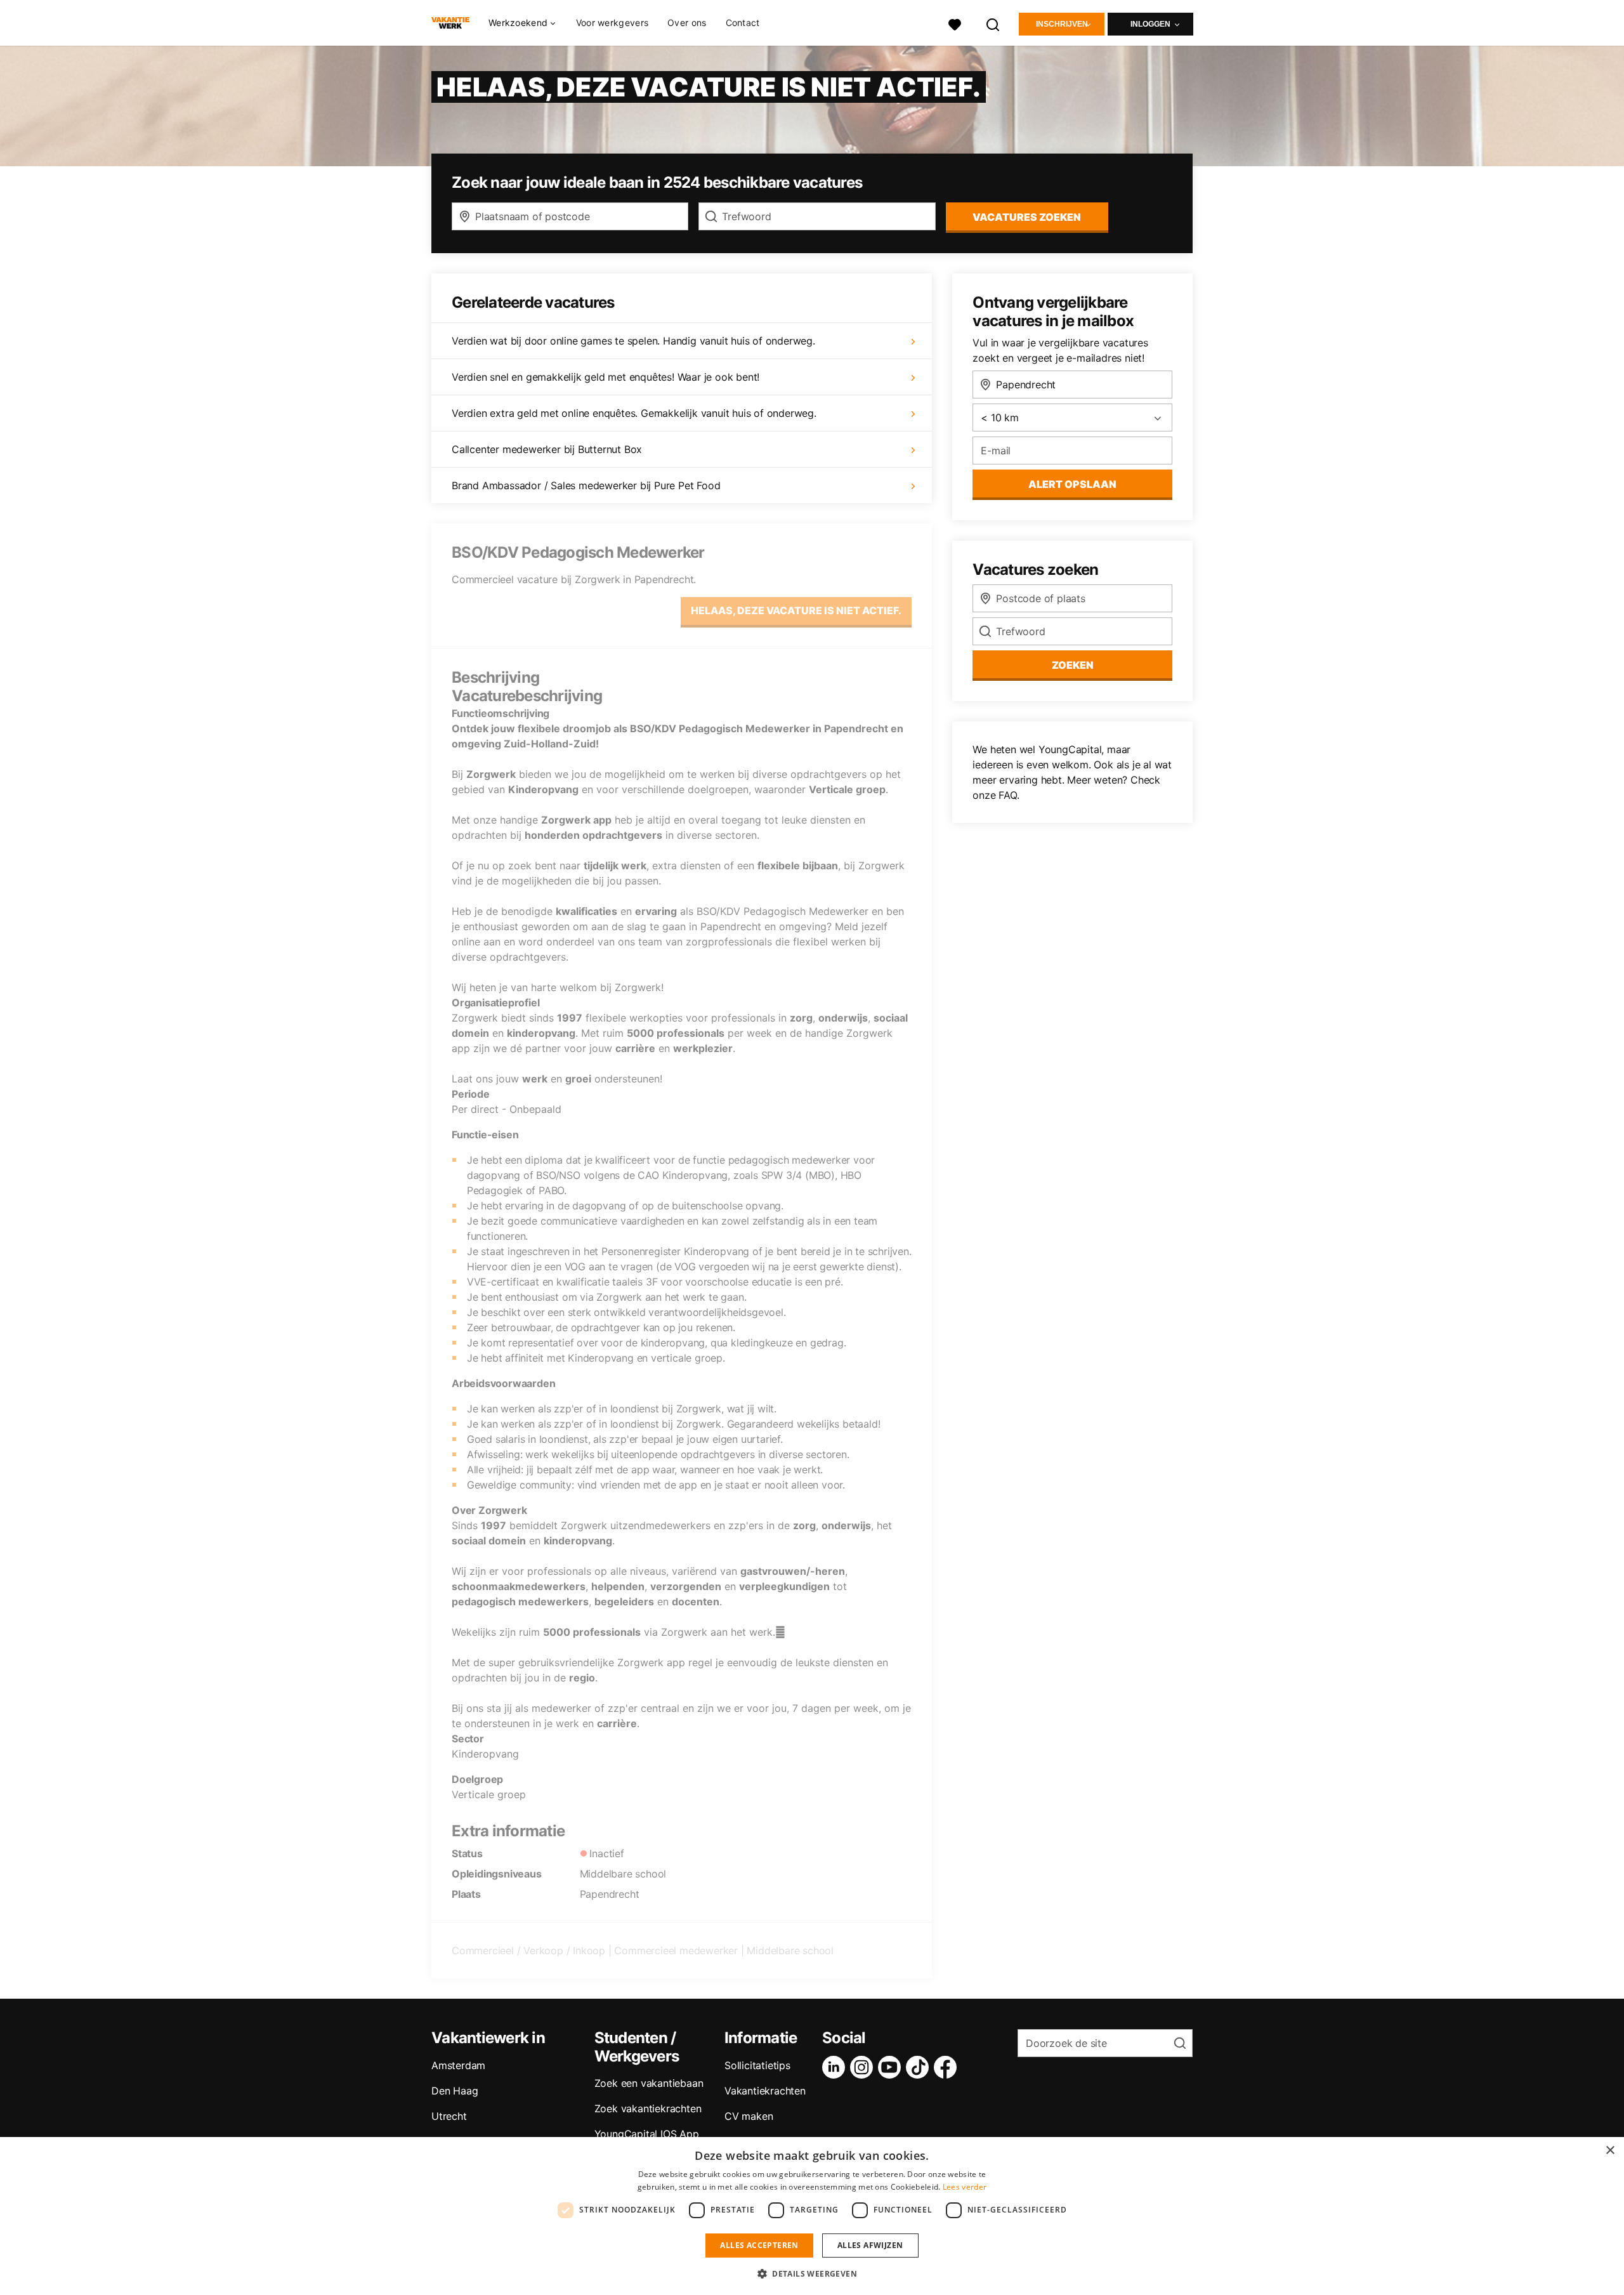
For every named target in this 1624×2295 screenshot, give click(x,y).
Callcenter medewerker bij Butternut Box (547, 449)
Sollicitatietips (757, 2065)
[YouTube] (892, 2067)
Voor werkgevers (612, 23)
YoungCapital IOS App (647, 2134)
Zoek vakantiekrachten (648, 2108)
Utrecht (449, 2116)
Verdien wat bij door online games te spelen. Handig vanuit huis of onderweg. (633, 341)
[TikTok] (920, 2067)
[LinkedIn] (836, 2067)
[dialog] (812, 2216)
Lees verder (965, 2187)
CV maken (749, 2116)
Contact (743, 23)
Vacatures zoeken (1027, 217)
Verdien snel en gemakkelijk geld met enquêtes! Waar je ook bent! (606, 377)
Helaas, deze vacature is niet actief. (796, 610)
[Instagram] (864, 2067)
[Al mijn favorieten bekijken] (955, 23)
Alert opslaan (1072, 484)
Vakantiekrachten (765, 2091)
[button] (812, 2273)
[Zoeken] (993, 23)
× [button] (1610, 2151)
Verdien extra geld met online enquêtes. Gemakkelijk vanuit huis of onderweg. (634, 413)
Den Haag (455, 2091)
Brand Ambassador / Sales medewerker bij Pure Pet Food (586, 485)
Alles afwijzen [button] (870, 2245)
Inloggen (1150, 24)
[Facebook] (948, 2067)
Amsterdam (458, 2065)
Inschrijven (1062, 24)
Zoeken (1073, 665)
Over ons (687, 23)
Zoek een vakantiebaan (649, 2083)
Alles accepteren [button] (759, 2245)
